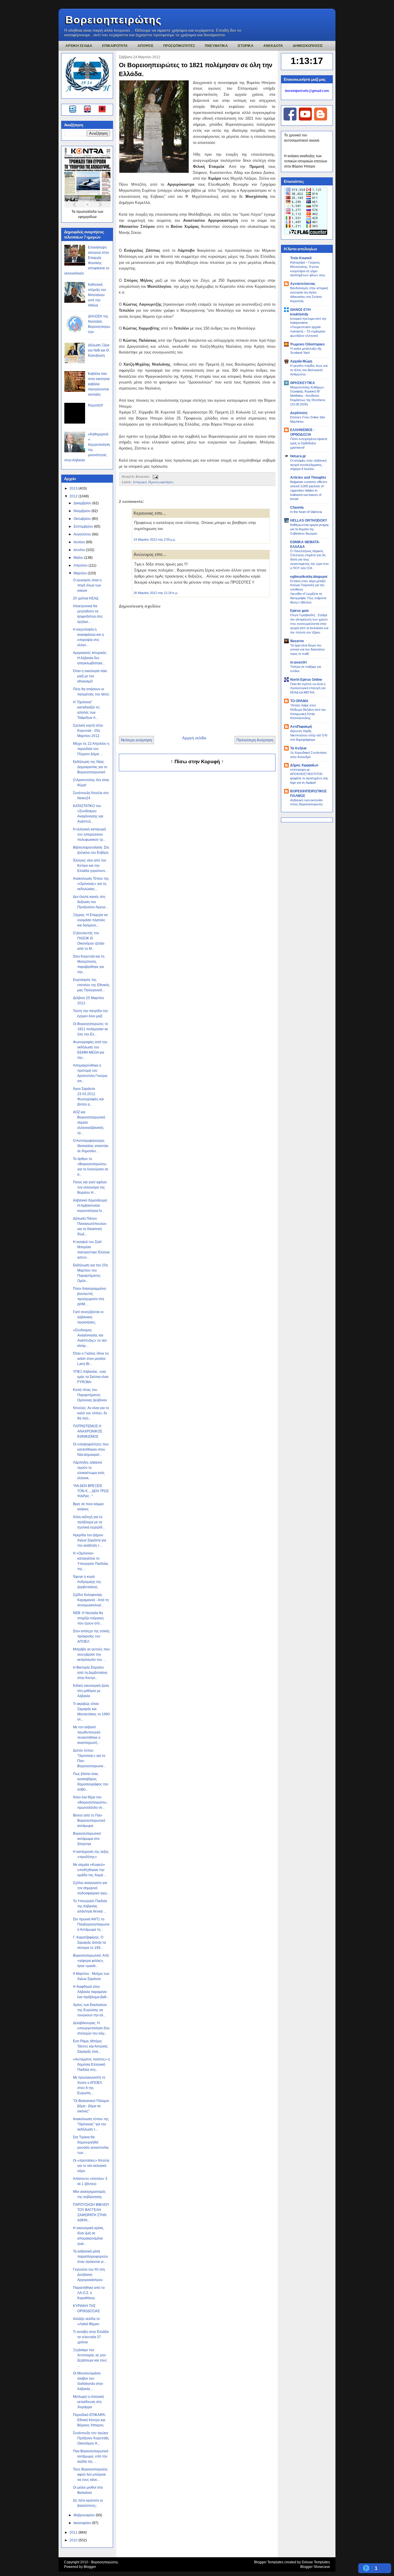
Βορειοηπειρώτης (114, 20)
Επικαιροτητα (115, 46)
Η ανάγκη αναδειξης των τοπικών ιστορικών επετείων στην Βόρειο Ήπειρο (306, 161)
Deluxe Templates (316, 2562)
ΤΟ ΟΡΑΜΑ (299, 701)
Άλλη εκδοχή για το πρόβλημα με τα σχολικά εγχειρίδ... (89, 1522)
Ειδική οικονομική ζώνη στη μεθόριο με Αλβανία (91, 1691)
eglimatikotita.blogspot (309, 577)
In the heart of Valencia (306, 512)
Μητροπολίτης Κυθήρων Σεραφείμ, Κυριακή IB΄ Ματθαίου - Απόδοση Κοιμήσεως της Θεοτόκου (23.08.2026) (308, 396)
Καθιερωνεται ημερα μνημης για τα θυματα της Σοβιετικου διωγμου (309, 529)
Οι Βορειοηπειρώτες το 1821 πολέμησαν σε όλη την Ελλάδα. (196, 69)
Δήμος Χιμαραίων (304, 765)
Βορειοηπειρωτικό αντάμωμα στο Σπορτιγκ (87, 1839)
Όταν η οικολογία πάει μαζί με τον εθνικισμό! (90, 676)
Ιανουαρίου (83, 2523)
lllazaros (297, 641)
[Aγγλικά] (91, 110)
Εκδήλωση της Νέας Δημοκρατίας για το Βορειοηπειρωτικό (90, 767)
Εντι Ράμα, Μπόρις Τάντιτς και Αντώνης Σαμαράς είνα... (90, 2046)
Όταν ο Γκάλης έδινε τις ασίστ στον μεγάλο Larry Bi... (91, 1359)
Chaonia (297, 507)
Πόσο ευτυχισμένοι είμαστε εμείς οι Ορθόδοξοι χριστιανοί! (309, 443)
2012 (74, 496)
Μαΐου (79, 558)
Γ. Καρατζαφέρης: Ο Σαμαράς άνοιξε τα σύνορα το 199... (89, 1943)
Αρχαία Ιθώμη (301, 361)
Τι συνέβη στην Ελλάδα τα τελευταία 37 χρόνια (91, 2337)
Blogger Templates (269, 2562)
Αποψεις (146, 46)
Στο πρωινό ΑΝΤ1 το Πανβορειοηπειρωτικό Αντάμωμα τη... (91, 1924)
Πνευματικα (216, 46)
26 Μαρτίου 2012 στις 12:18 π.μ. (156, 593)
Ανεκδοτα (273, 46)
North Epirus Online (306, 680)
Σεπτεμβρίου (84, 527)
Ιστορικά (140, 482)
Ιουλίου (80, 542)
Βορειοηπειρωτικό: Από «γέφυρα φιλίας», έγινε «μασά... (91, 1961)
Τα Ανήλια (298, 748)
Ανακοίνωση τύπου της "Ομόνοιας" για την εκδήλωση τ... (91, 2124)
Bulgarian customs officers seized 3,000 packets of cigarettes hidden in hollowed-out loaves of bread (309, 490)
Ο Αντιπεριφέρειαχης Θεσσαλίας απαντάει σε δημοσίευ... (91, 1146)
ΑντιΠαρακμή (301, 727)
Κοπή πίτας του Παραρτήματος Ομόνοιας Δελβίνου (90, 1395)
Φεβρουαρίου (85, 2515)
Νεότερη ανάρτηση (136, 740)
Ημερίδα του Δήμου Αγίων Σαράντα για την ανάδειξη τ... (90, 1540)
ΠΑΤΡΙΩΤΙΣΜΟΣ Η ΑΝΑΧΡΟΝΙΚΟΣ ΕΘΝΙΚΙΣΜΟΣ (88, 1431)
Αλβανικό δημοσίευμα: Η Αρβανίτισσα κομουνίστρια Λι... (90, 1206)
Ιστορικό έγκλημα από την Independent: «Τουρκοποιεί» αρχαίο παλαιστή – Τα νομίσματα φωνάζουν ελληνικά (308, 327)
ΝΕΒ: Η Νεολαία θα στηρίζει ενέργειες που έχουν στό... (89, 1618)
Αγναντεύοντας (303, 284)
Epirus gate (300, 611)
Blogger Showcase (315, 2567)
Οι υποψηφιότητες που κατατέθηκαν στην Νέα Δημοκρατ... (91, 1449)
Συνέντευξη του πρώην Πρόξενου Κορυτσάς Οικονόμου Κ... (91, 2438)
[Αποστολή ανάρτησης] (155, 476)
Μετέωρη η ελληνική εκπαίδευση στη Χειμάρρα (88, 2402)
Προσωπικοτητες (179, 46)
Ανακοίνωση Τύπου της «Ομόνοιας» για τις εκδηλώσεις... (91, 884)
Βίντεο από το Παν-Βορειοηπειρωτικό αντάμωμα (89, 1821)
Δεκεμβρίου (83, 503)
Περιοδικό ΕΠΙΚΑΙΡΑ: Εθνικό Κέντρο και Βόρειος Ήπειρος (89, 2420)
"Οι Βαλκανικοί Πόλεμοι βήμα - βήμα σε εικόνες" (91, 2106)
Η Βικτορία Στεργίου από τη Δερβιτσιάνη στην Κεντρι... (90, 1673)
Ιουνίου (80, 550)
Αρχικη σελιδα (79, 46)
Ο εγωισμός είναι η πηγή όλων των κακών (87, 585)
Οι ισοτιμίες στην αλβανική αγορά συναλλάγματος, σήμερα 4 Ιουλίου (308, 465)
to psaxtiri (298, 662)
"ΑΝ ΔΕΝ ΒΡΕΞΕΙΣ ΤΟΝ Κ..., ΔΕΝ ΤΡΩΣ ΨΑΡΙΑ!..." (91, 1491)
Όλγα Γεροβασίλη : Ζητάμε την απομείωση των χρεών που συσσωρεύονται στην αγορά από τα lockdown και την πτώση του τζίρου (309, 624)
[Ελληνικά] (74, 110)
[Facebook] (290, 119)
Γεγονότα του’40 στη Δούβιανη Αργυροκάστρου (89, 2275)
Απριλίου (81, 565)
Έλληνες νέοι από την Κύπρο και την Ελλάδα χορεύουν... (90, 866)
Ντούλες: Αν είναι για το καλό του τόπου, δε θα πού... (91, 1413)
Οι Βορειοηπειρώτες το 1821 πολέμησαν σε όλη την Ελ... (91, 1029)
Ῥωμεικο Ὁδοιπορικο (307, 344)
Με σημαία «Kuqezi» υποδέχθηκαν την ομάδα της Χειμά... (89, 1870)
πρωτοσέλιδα (87, 212)
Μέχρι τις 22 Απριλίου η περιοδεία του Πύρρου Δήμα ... (91, 749)
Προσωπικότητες (161, 482)
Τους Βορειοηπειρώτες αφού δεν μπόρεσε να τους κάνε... (90, 2475)
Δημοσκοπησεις (308, 46)
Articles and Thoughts (308, 477)
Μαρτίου (81, 573)
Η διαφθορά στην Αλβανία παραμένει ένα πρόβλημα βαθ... (91, 1992)
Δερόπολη (299, 413)
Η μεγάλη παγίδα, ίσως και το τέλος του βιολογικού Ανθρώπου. (309, 370)
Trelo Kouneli (301, 258)
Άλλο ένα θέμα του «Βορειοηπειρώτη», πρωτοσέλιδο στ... (90, 1802)
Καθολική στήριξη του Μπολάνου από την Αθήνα (97, 295)
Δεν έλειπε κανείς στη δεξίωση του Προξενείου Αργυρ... (91, 902)
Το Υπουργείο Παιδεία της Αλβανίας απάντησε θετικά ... (90, 1906)
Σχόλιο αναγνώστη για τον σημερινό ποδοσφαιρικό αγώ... (91, 1888)
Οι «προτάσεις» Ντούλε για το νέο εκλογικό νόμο (91, 2166)
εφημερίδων (87, 217)
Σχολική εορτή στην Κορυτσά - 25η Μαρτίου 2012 (88, 731)
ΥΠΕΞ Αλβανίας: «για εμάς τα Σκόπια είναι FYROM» (91, 1377)
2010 (74, 2540)
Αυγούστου (83, 534)
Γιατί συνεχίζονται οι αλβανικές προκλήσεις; (88, 1317)
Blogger (90, 2567)
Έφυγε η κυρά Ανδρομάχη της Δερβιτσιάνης (87, 1582)
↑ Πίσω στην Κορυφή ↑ (197, 762)
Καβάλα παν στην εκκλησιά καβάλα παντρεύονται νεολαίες (99, 384)
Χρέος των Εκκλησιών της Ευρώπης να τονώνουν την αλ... (90, 2010)
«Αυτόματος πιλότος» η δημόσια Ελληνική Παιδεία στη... (91, 2064)
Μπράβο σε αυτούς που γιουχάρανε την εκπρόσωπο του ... (91, 1654)
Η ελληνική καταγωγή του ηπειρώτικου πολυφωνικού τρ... (89, 834)
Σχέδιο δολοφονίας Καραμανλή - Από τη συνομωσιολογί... (91, 1600)
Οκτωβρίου (83, 519)
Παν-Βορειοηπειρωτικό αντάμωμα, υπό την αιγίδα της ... (91, 2456)
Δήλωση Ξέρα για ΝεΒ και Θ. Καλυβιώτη (99, 350)
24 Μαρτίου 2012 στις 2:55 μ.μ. (155, 539)
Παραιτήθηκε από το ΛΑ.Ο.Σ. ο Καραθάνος (89, 2293)
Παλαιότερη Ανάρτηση (255, 740)
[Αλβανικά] (102, 110)
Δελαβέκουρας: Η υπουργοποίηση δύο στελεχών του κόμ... (91, 2028)
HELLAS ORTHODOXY (309, 520)
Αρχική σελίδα (194, 738)
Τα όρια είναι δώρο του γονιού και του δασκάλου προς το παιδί (307, 650)
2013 (74, 488)
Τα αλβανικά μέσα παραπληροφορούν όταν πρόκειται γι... (90, 2257)
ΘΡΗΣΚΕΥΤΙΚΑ (303, 383)
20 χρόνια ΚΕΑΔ (86, 598)
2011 (74, 2532)
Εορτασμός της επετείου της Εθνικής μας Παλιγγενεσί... (91, 985)
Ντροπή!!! (95, 405)
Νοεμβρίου (82, 511)
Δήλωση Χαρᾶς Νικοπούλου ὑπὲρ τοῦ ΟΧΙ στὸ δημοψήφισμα (309, 735)
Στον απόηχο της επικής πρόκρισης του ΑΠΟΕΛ (91, 1636)
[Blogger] (321, 119)
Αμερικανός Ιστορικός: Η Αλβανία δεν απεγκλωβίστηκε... (90, 658)
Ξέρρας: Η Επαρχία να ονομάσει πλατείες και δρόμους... (90, 920)
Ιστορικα (246, 46)
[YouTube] (305, 119)
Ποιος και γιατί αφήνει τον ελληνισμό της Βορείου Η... (90, 1187)
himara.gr (298, 456)
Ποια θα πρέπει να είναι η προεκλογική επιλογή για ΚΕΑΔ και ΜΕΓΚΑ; (308, 688)
